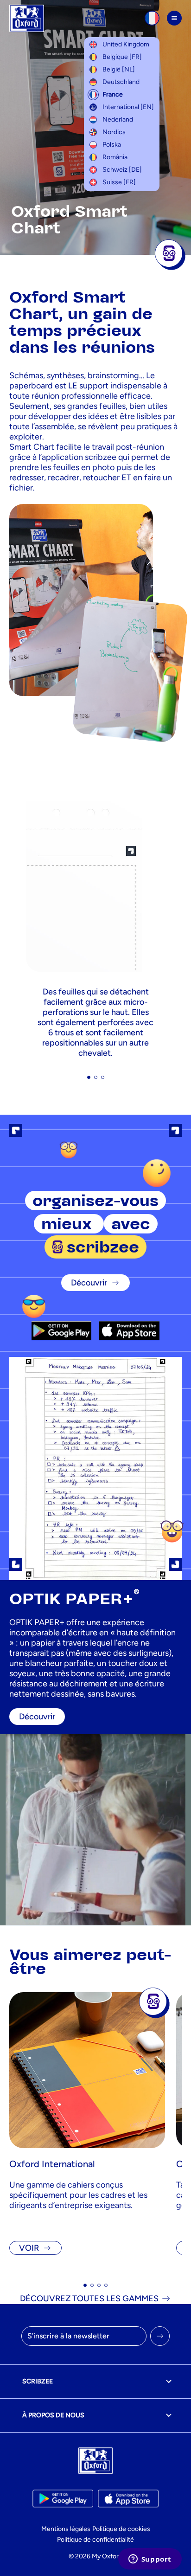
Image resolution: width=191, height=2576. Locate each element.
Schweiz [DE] (122, 170)
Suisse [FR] (119, 182)
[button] (89, 1077)
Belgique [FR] (122, 57)
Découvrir (89, 1283)
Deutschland (121, 82)
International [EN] (128, 107)
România (115, 157)
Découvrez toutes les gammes (89, 2298)
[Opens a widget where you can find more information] (150, 2560)
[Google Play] (61, 1330)
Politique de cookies (121, 2529)
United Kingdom (126, 44)
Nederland (118, 119)
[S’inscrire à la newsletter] (160, 2336)
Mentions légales (66, 2529)
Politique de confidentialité (95, 2540)
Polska (112, 145)
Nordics (114, 132)
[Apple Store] (129, 1330)
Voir (29, 2248)
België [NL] (119, 69)
